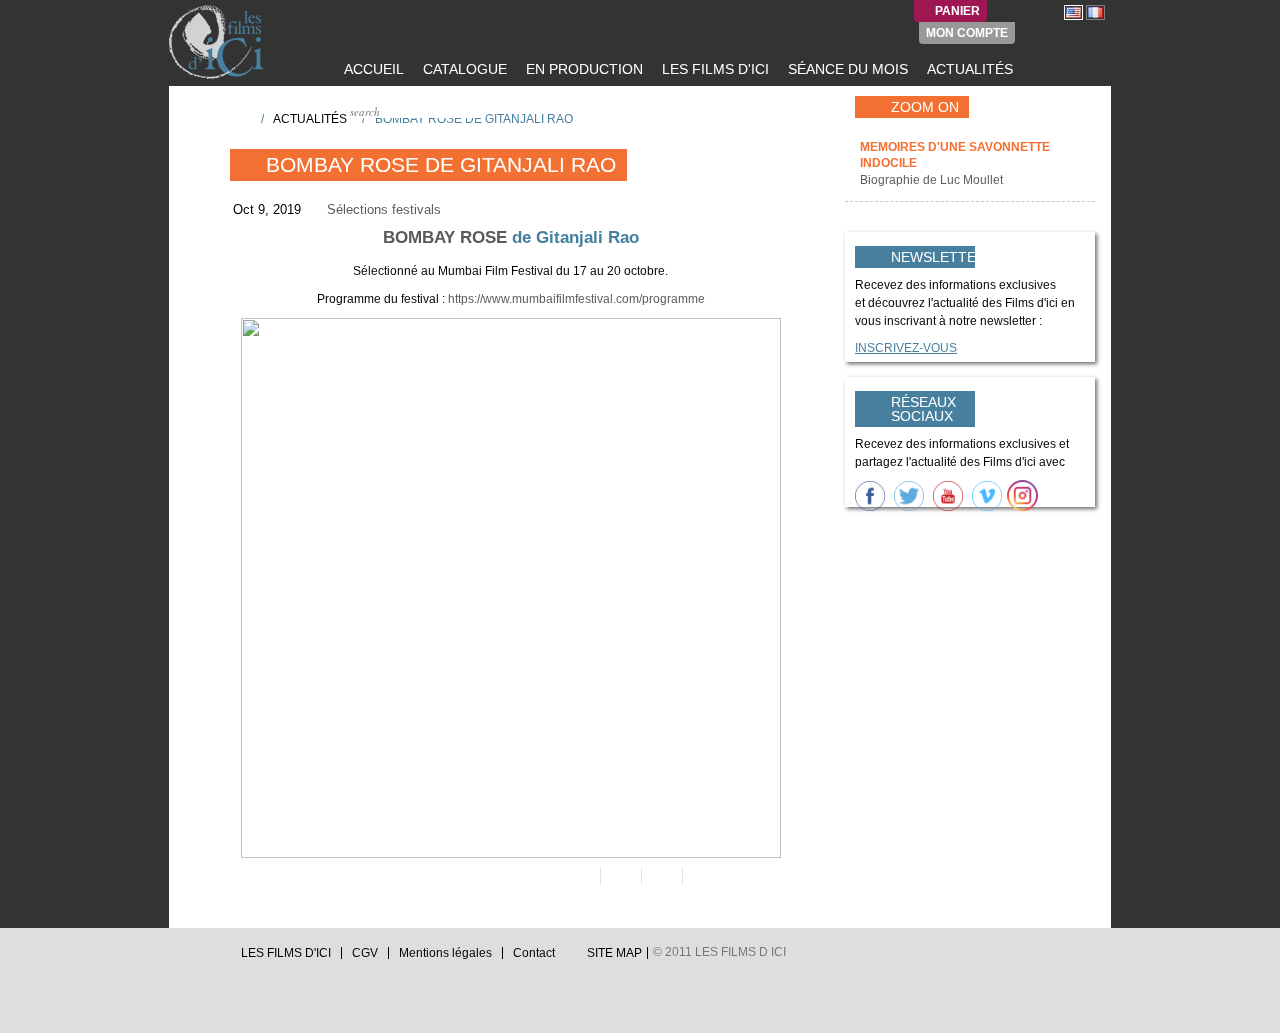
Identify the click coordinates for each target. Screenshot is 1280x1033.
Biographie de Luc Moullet (933, 180)
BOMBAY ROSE (445, 237)
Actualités (310, 119)
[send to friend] (578, 876)
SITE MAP (614, 953)
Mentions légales (445, 953)
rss (215, 958)
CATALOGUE (463, 69)
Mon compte (967, 33)
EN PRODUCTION (582, 69)
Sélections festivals (384, 209)
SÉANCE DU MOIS (846, 69)
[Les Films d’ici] (219, 42)
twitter (177, 958)
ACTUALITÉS (968, 69)
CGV (365, 953)
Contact (534, 953)
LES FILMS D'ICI (713, 69)
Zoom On (925, 107)
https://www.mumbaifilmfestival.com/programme (576, 299)
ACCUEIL (372, 69)
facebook (196, 958)
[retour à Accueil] (239, 118)
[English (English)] (1073, 12)
